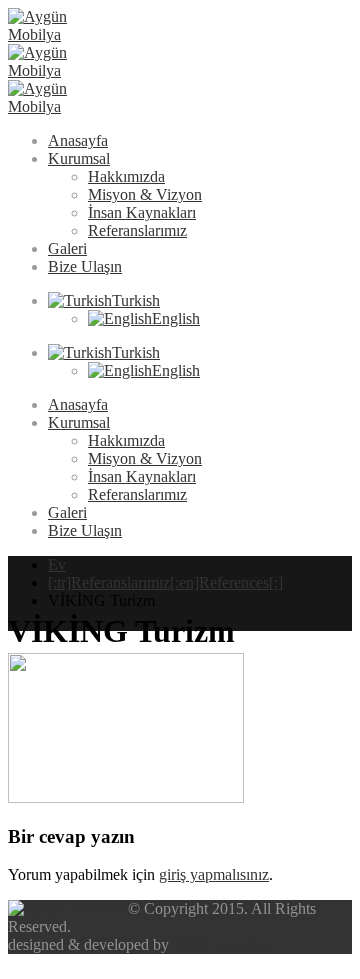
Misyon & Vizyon (145, 194)
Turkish (136, 300)
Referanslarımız (137, 230)
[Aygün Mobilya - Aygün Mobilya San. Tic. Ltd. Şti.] (63, 70)
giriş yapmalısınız (214, 874)
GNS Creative (220, 944)
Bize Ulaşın (85, 266)
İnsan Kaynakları (142, 212)
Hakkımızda (126, 176)
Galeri (67, 248)
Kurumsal (79, 158)
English (176, 318)
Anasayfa (78, 140)
